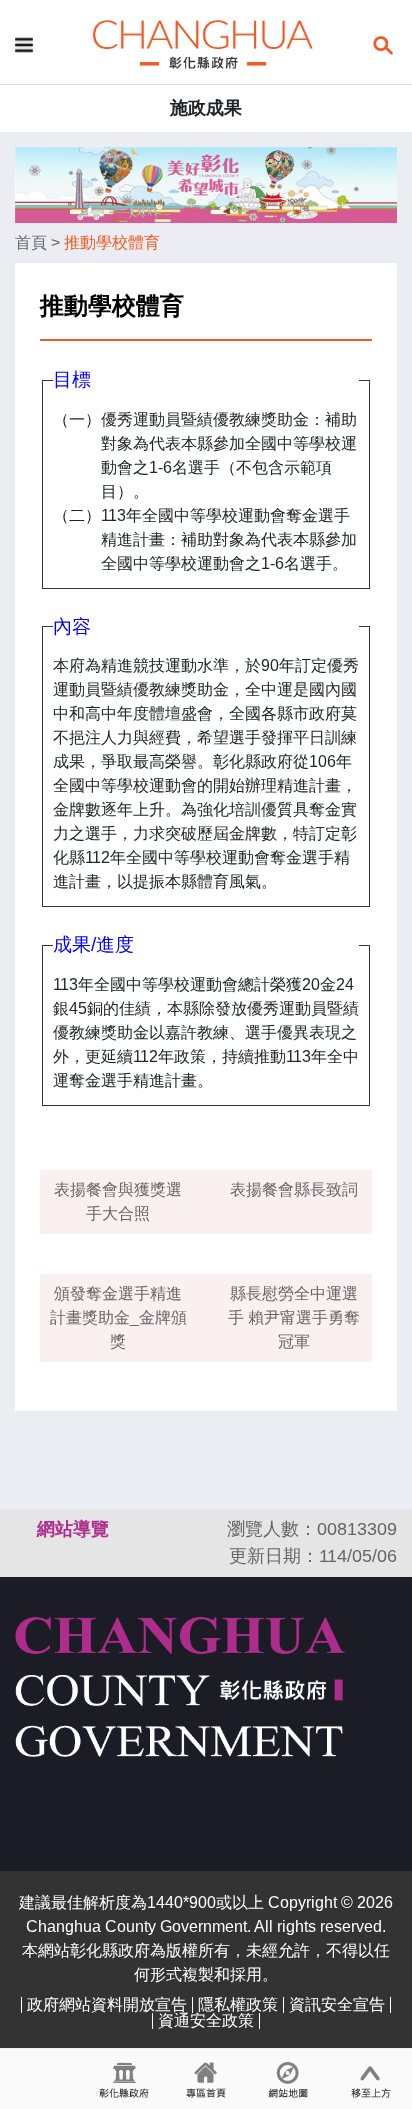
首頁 (31, 242)
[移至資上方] (371, 2079)
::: (24, 1529)
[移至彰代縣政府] (124, 2079)
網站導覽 (73, 1529)
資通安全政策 (206, 2020)
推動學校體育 (112, 242)
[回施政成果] (203, 43)
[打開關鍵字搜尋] (383, 43)
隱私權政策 (238, 2004)
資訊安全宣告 (337, 2004)
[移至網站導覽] (288, 2079)
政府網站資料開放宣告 (107, 2004)
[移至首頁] (206, 2079)
